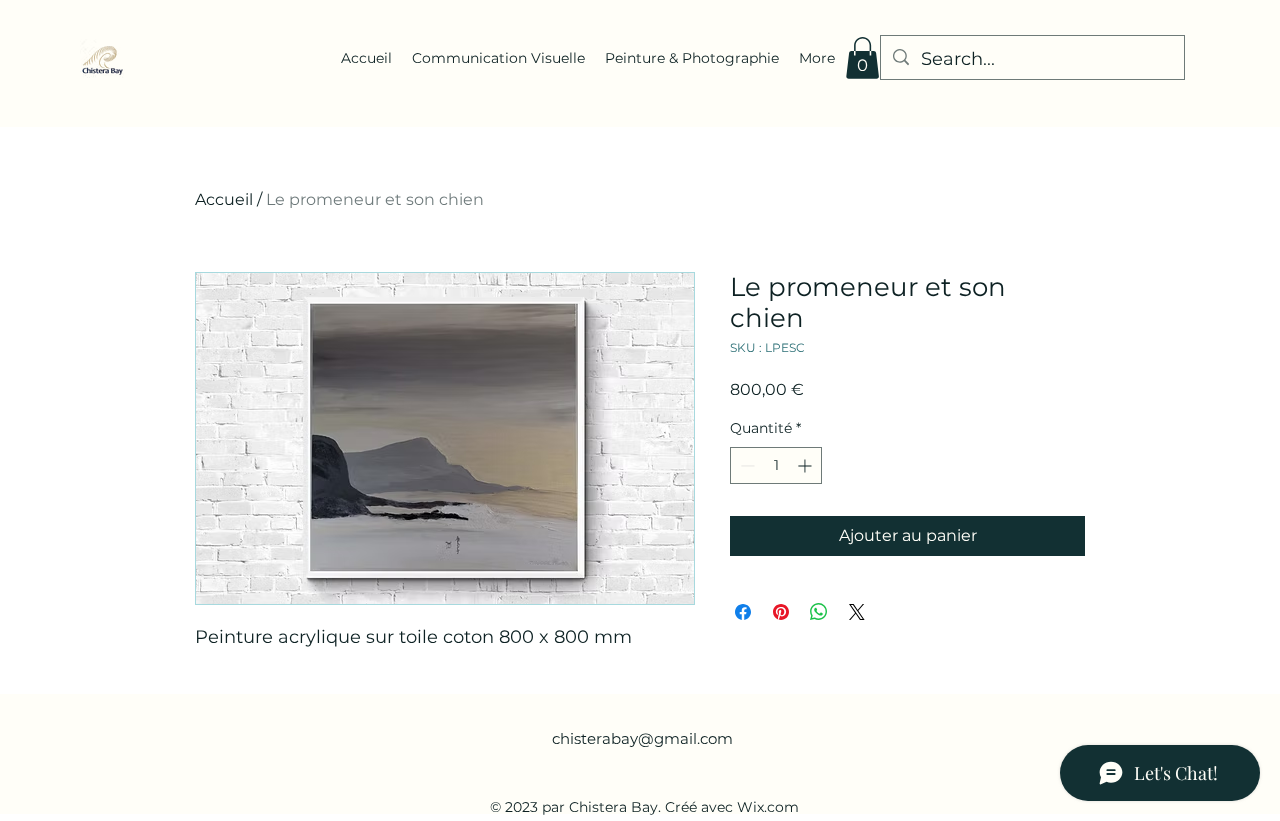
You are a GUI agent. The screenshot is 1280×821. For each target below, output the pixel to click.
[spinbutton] (776, 465)
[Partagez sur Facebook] (743, 612)
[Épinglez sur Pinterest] (781, 612)
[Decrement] (745, 465)
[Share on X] (857, 612)
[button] (862, 58)
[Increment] (806, 465)
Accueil (224, 199)
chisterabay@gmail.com (642, 738)
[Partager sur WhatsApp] (819, 612)
